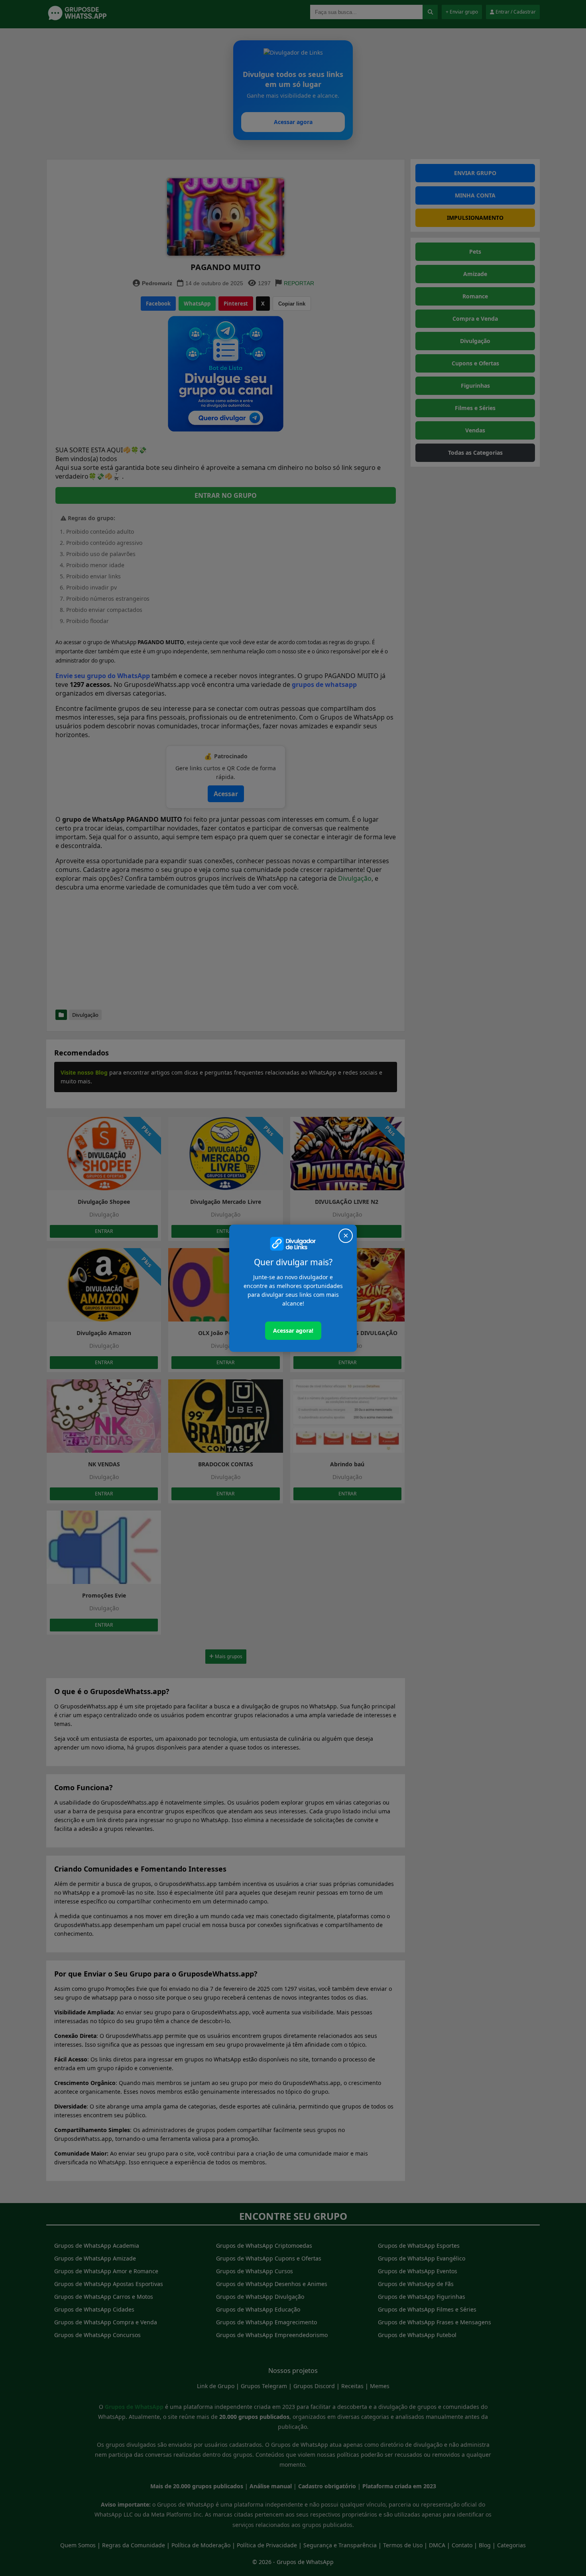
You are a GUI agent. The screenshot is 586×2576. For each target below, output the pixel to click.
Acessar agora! (293, 1330)
